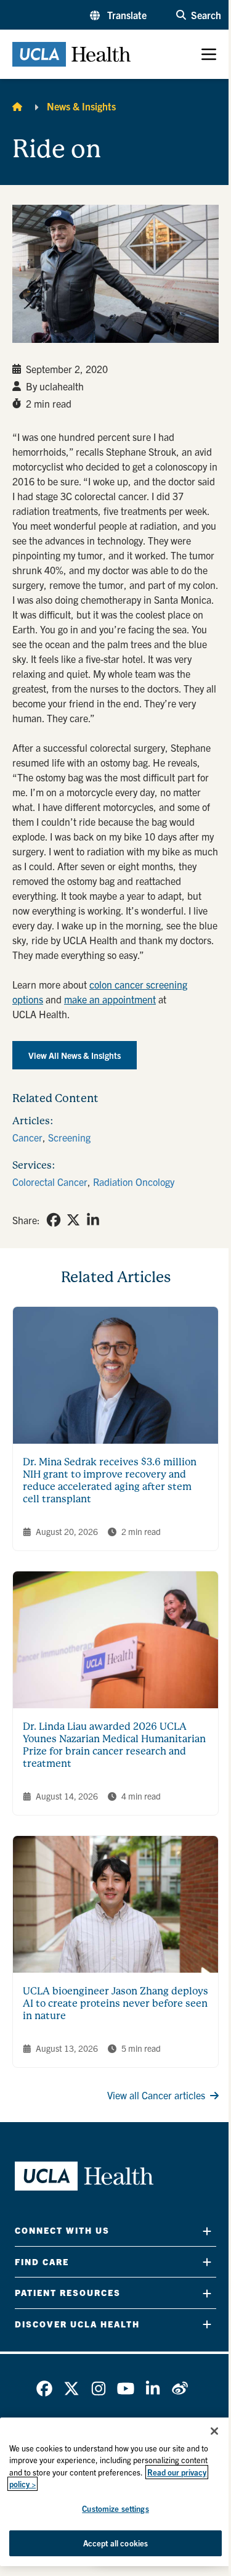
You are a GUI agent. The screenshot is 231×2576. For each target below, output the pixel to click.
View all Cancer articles (156, 2095)
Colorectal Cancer (50, 1182)
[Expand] (207, 2231)
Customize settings (115, 2508)
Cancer (27, 1137)
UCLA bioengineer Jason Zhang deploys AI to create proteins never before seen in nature (115, 2003)
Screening (69, 1137)
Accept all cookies (115, 2543)
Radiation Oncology (134, 1182)
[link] (54, 1220)
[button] (118, 15)
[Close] (214, 2431)
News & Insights (81, 106)
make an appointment (110, 999)
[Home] (17, 106)
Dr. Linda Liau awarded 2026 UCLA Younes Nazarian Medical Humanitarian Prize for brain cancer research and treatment (114, 1745)
